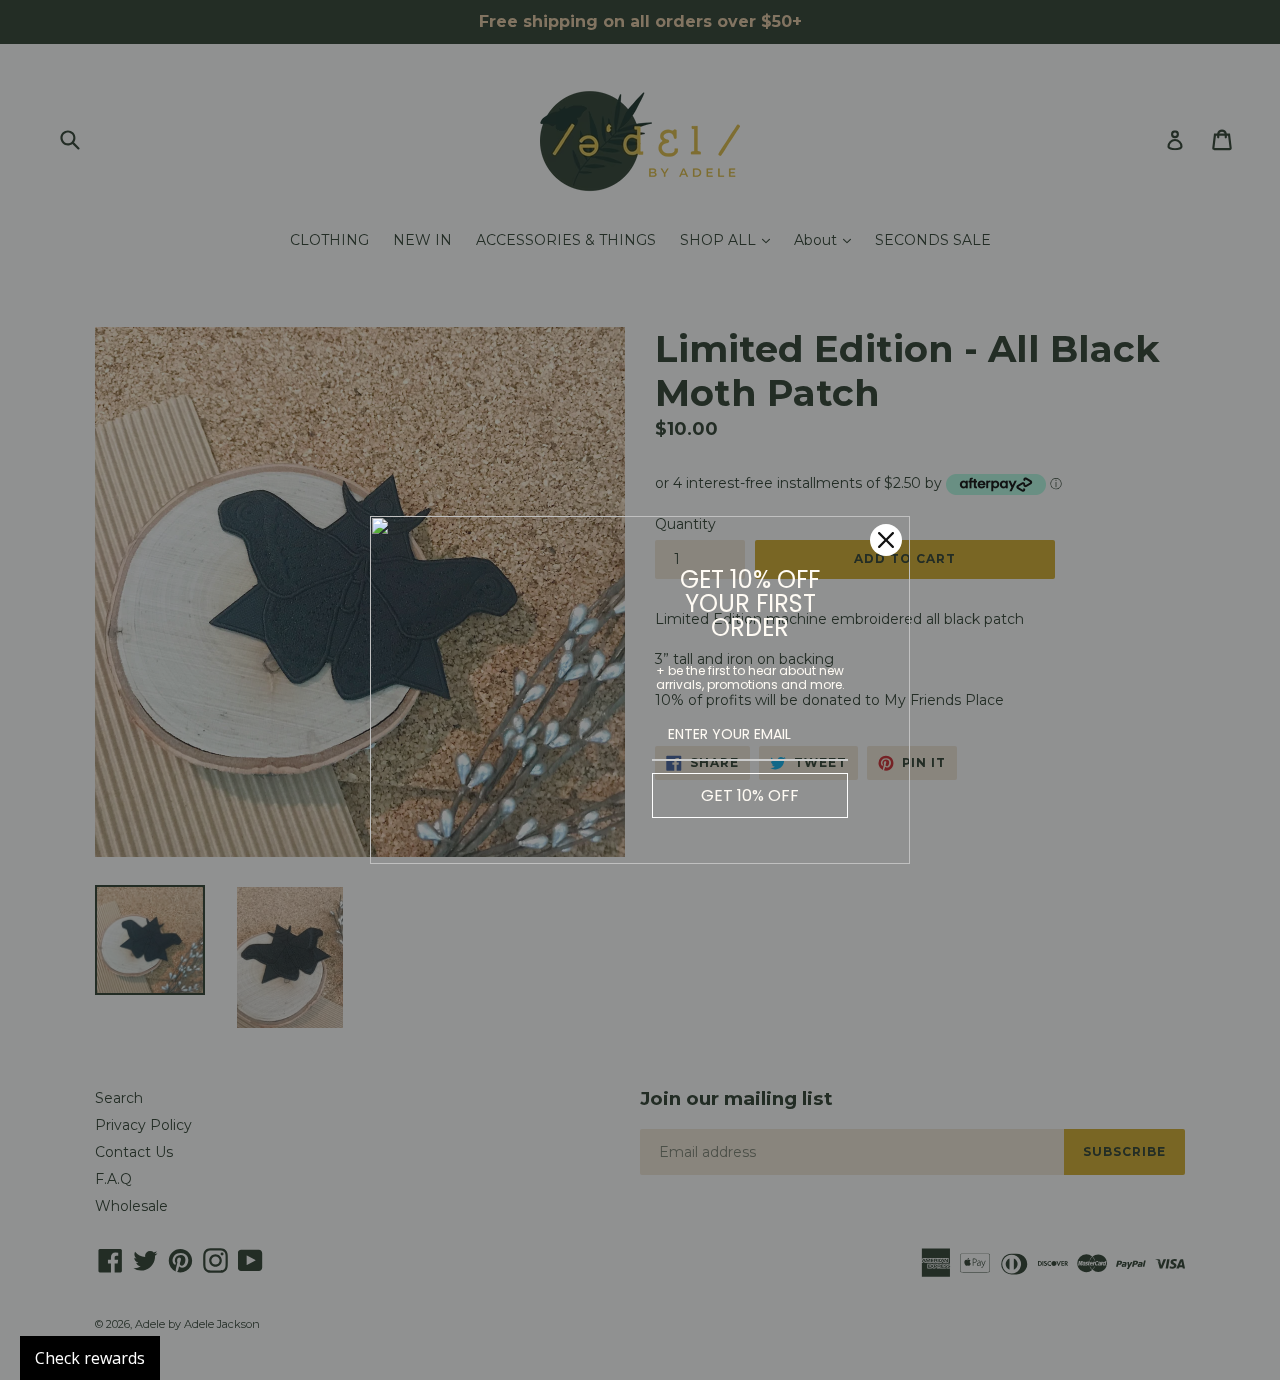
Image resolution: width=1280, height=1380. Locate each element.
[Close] (886, 540)
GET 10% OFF (750, 795)
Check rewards (90, 1358)
